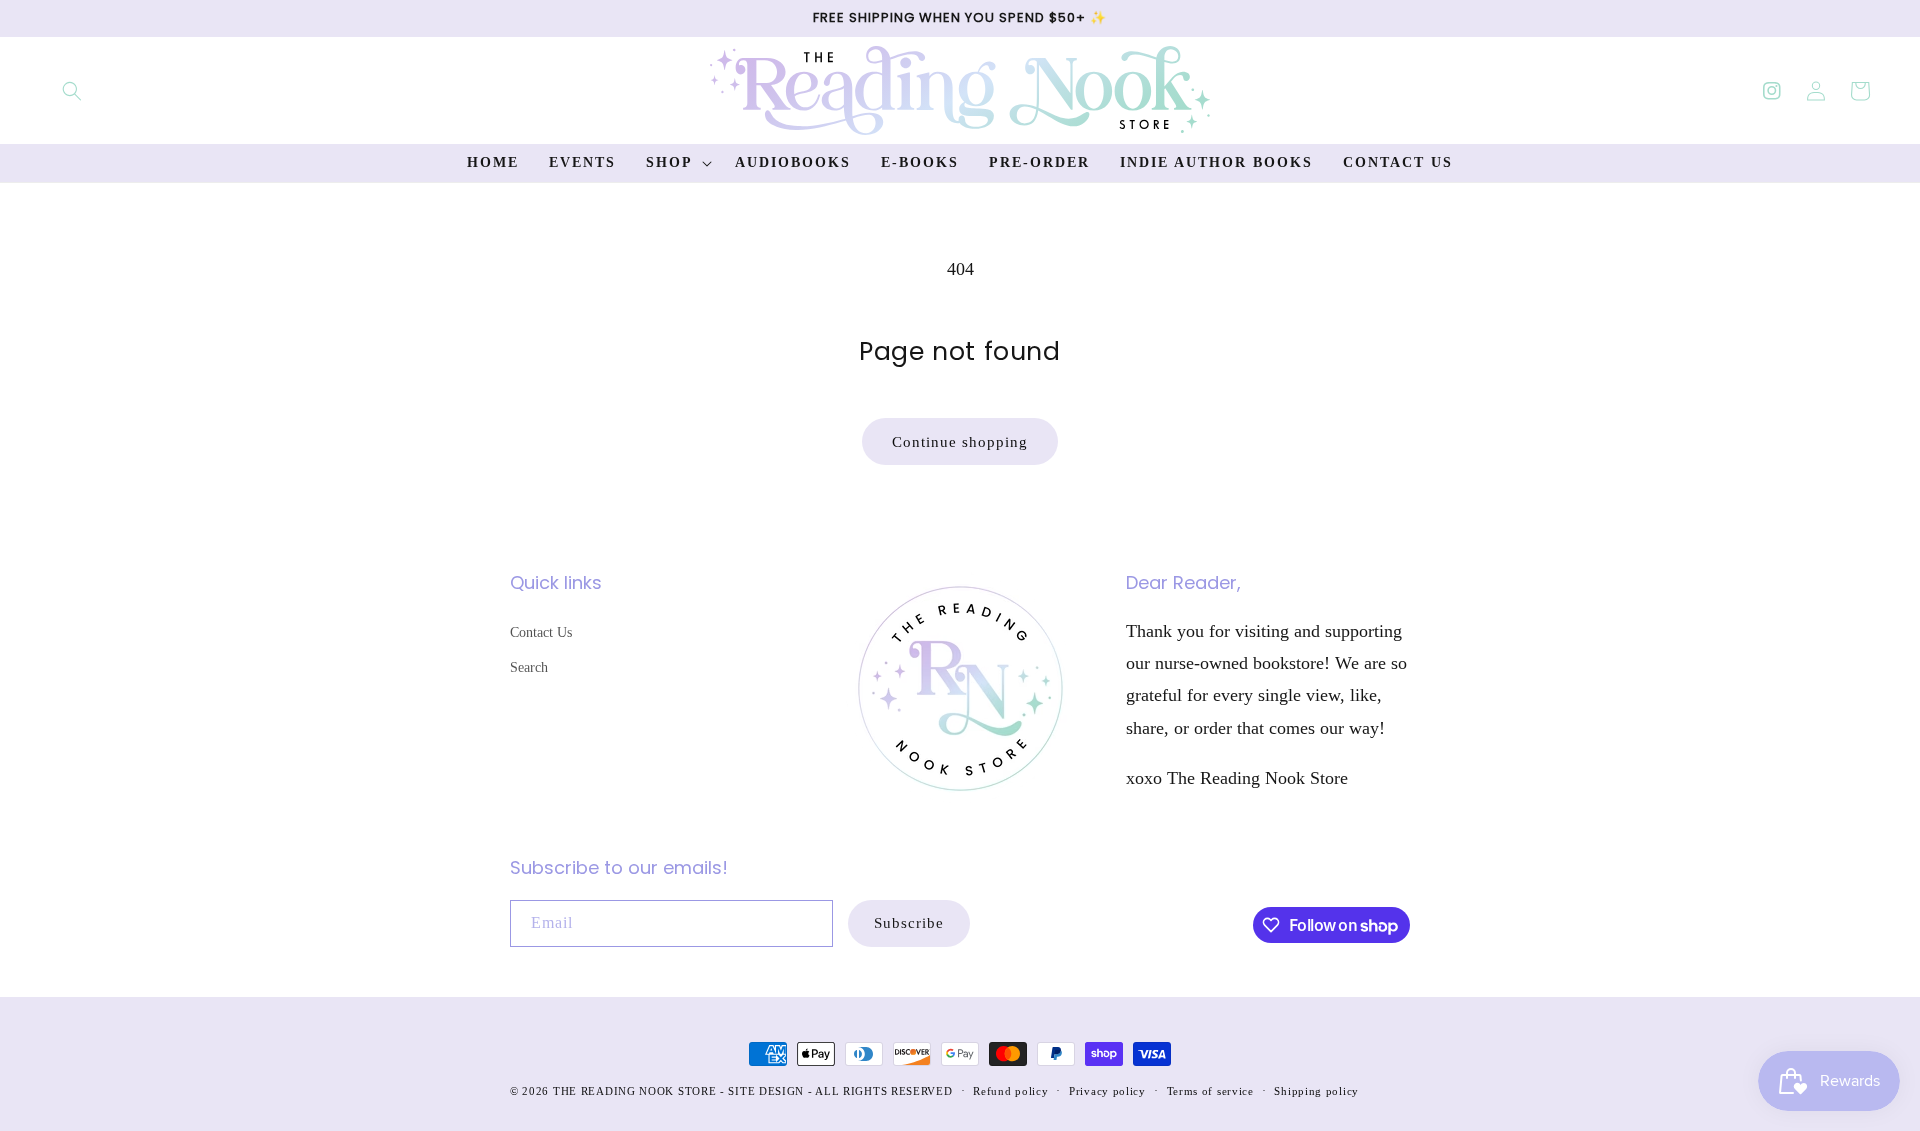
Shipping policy (1316, 1091)
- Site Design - (767, 1091)
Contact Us (541, 632)
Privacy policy (1107, 1091)
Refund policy (1010, 1091)
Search (529, 667)
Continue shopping (960, 442)
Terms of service (1210, 1091)
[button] (72, 91)
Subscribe (909, 923)
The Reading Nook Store (634, 1091)
